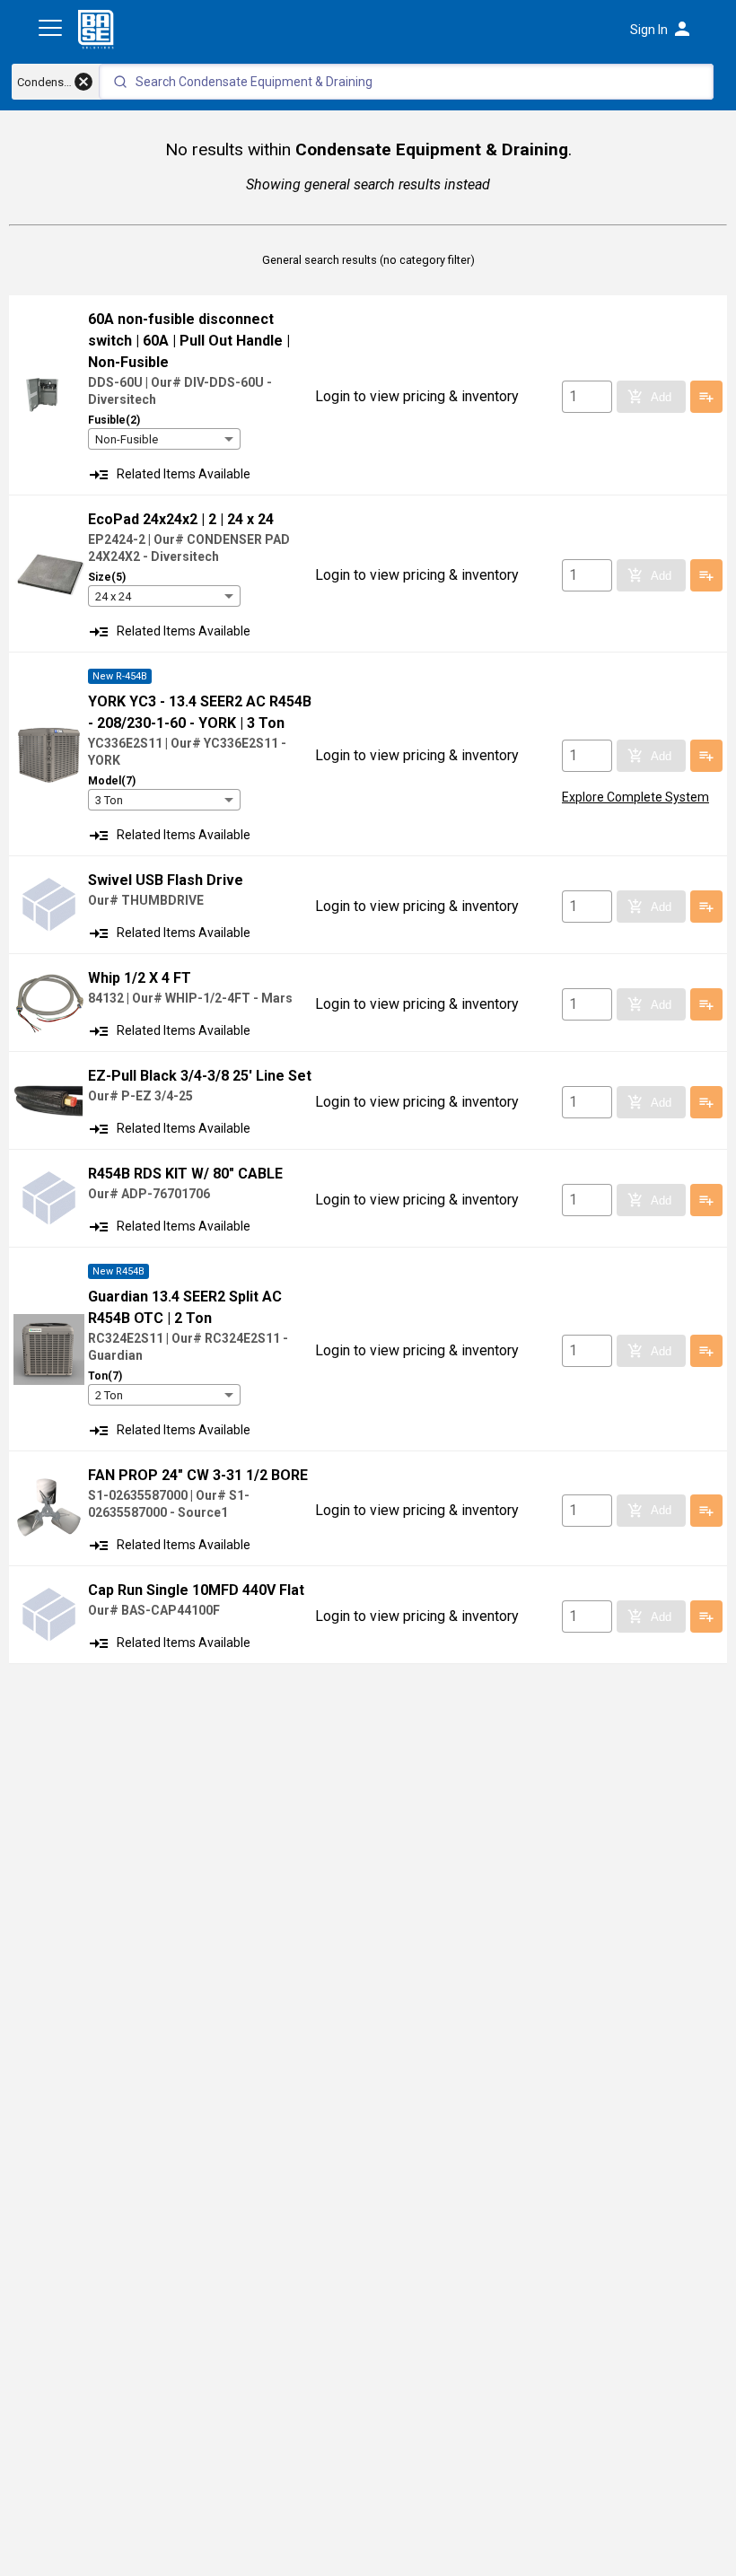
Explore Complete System (635, 797)
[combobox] (164, 439)
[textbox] (406, 82)
